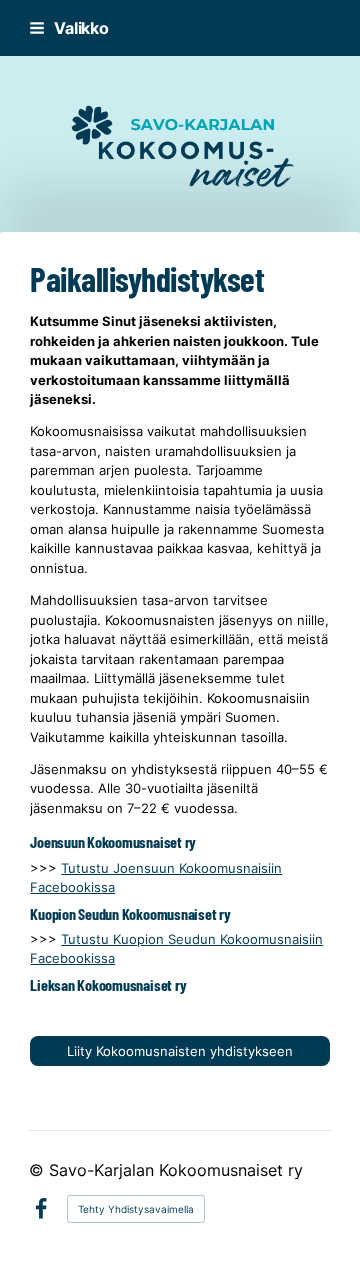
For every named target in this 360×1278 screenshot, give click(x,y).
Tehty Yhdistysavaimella (136, 1209)
